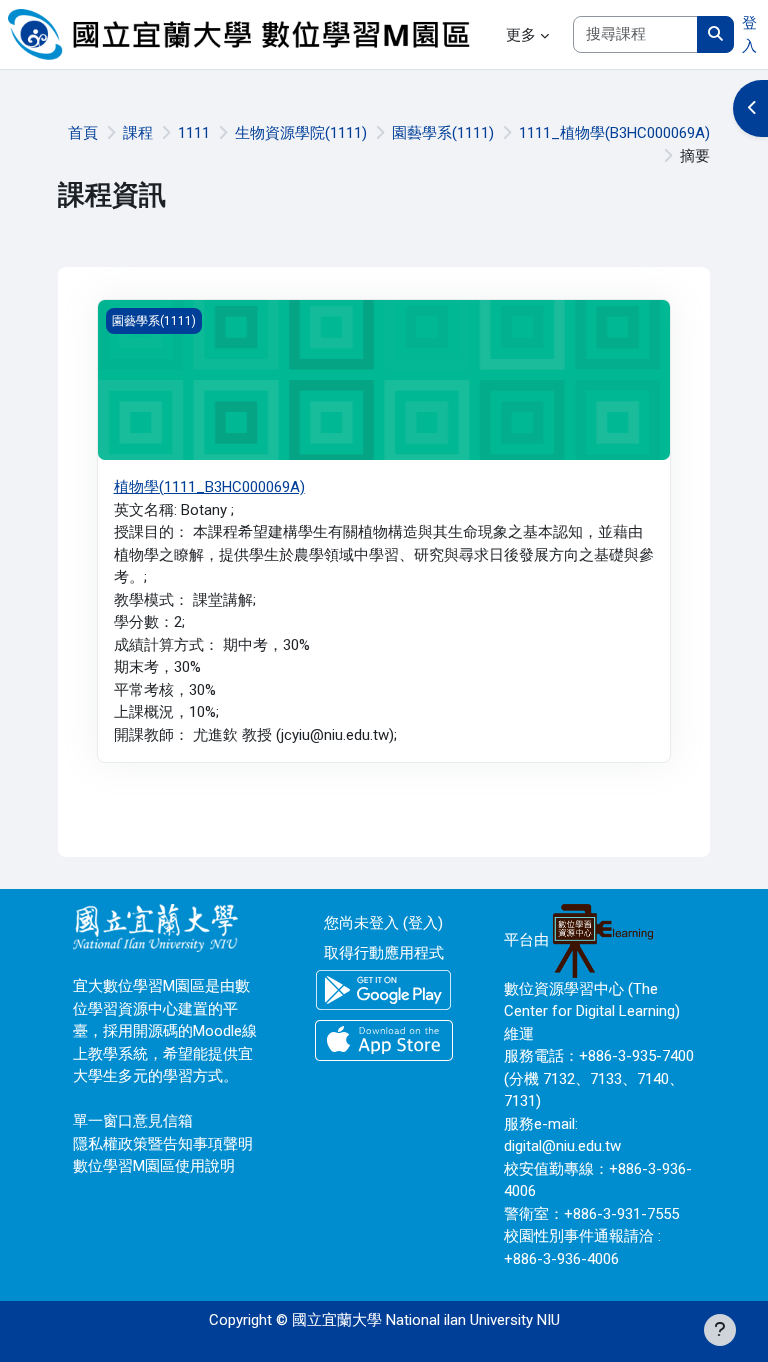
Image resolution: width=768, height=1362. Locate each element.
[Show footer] (720, 1330)
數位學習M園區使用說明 (154, 1166)
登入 (749, 34)
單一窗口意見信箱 (133, 1121)
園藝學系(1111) (443, 133)
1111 (194, 133)
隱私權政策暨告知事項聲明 (163, 1144)
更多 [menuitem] (521, 35)
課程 (138, 133)
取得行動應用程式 (384, 953)
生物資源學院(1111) (301, 133)
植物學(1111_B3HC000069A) (209, 487)
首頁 (83, 133)
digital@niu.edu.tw (562, 1146)
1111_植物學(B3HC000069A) (614, 133)
